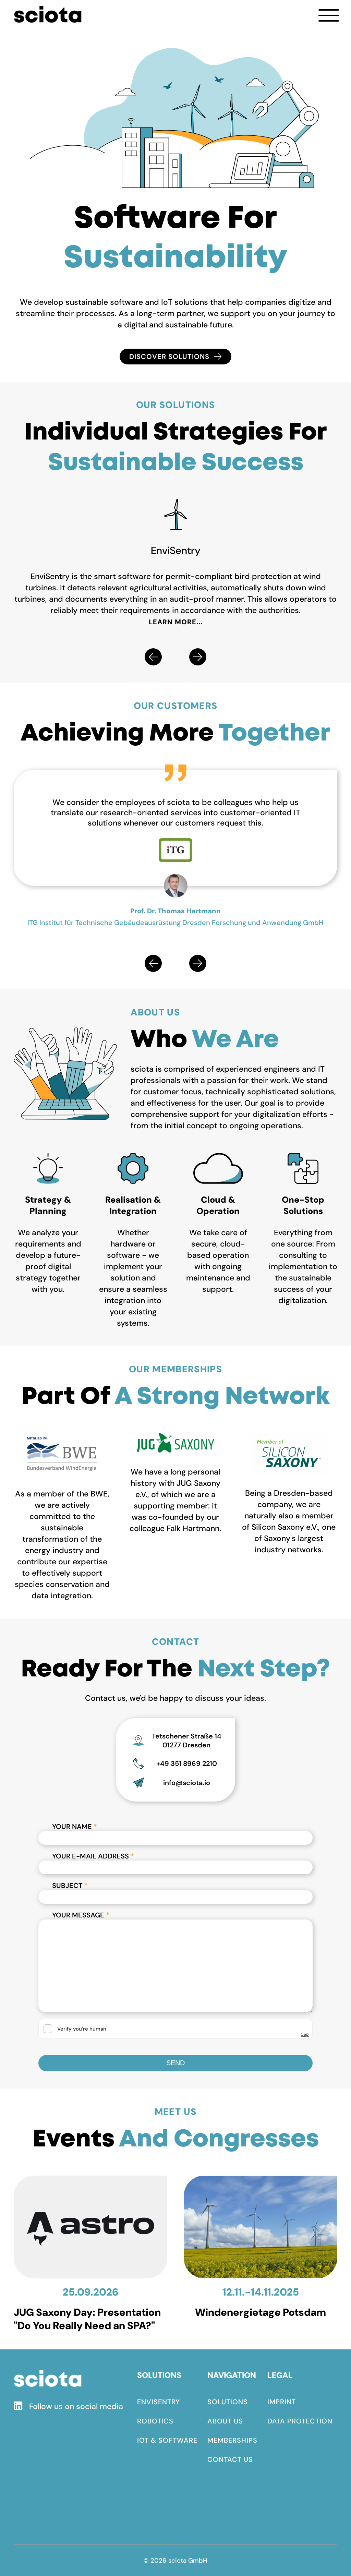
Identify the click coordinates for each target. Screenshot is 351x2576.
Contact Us (230, 2459)
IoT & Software (167, 2440)
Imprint (282, 2402)
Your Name (75, 1827)
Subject (70, 1886)
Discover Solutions (169, 357)
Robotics (155, 2421)
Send (175, 2063)
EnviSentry (159, 2402)
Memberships (232, 2440)
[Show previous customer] (153, 963)
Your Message (81, 1915)
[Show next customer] (198, 963)
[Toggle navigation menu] (329, 15)
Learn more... (176, 622)
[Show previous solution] (153, 657)
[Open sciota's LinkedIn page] (21, 2407)
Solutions (228, 2402)
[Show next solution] (198, 657)
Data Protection (300, 2421)
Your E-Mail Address (93, 1856)
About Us (225, 2421)
